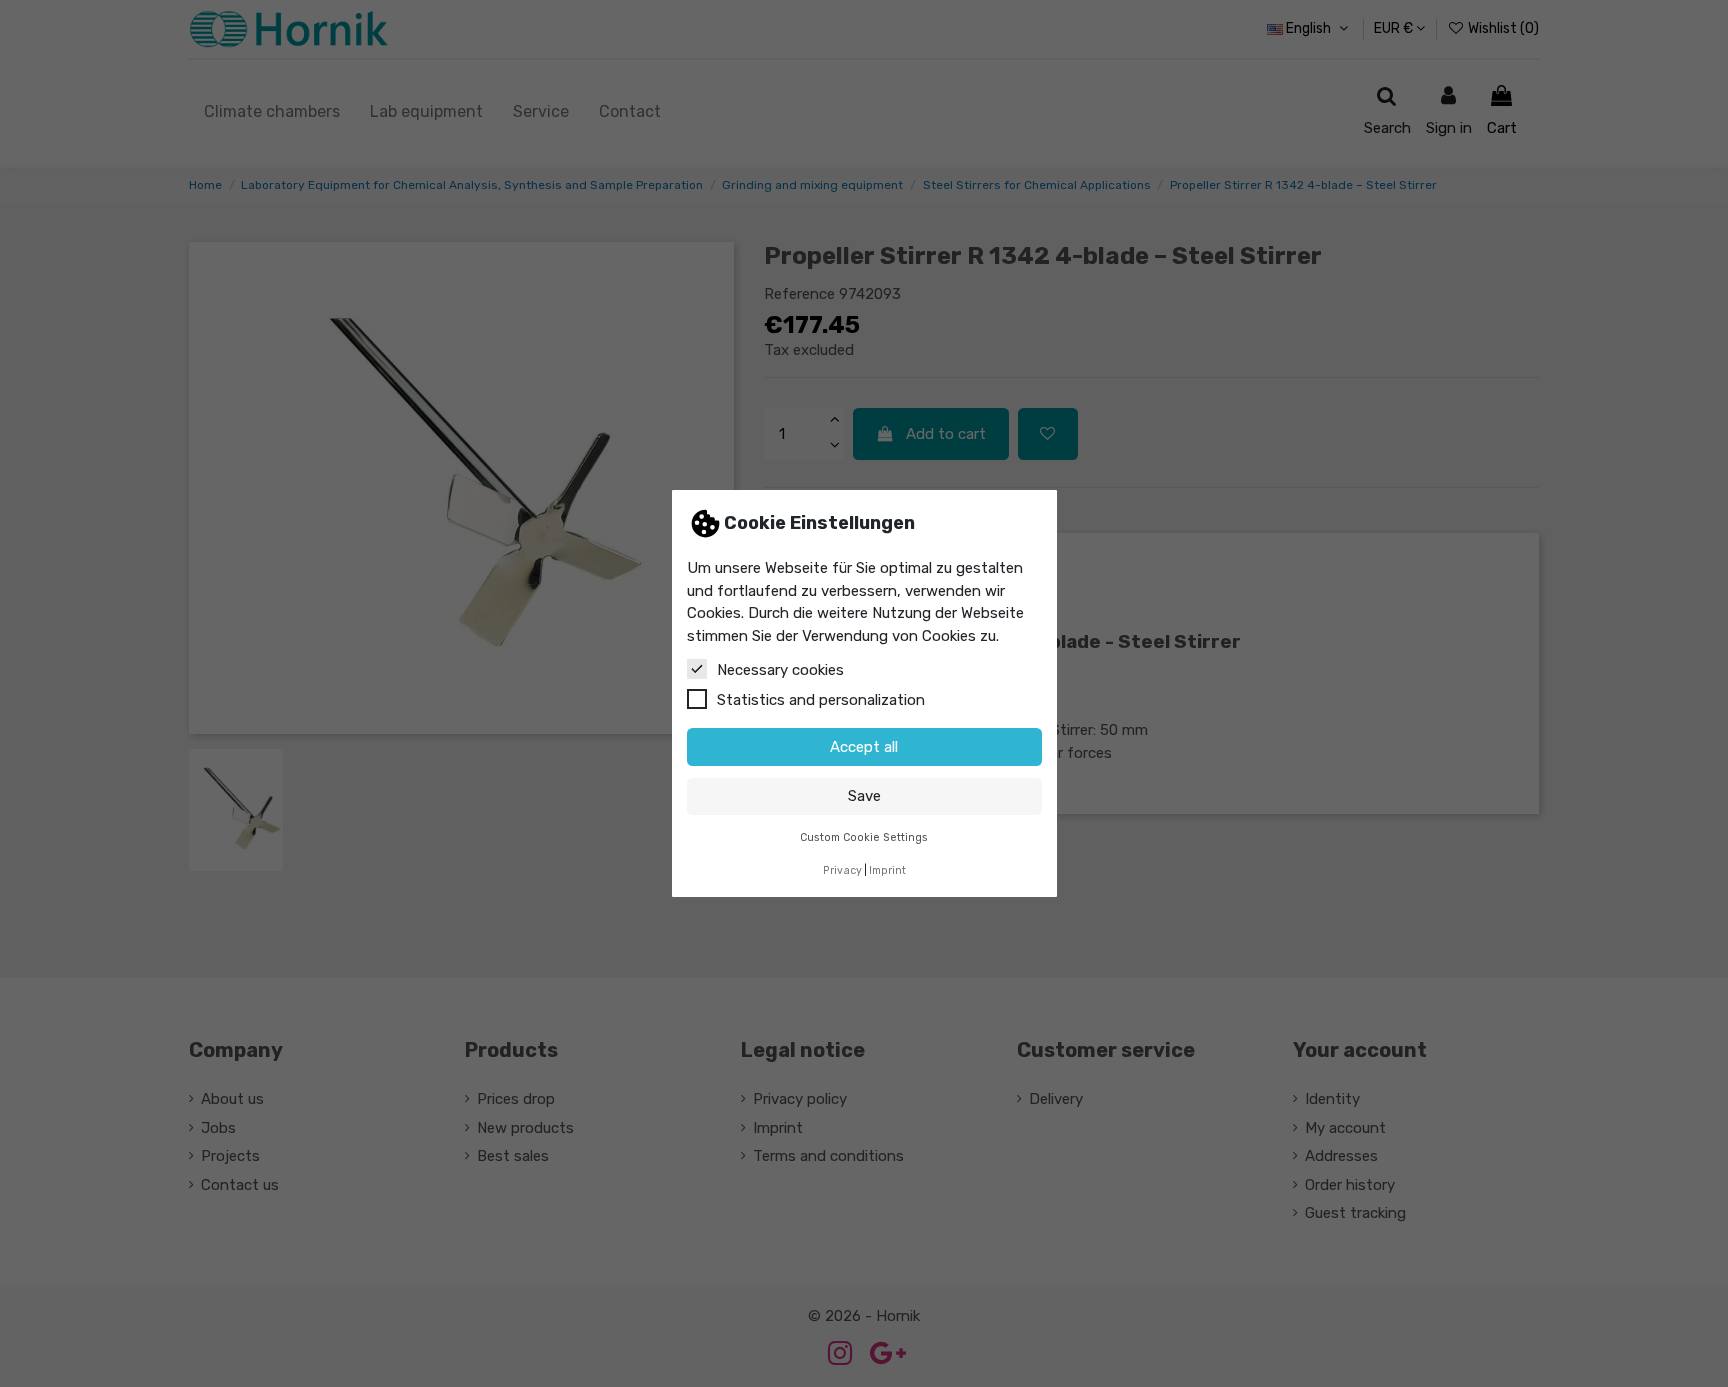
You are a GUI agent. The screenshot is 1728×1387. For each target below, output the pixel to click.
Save (864, 796)
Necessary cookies (780, 670)
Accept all (864, 747)
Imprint (887, 870)
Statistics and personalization (821, 700)
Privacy (842, 870)
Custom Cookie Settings (864, 837)
